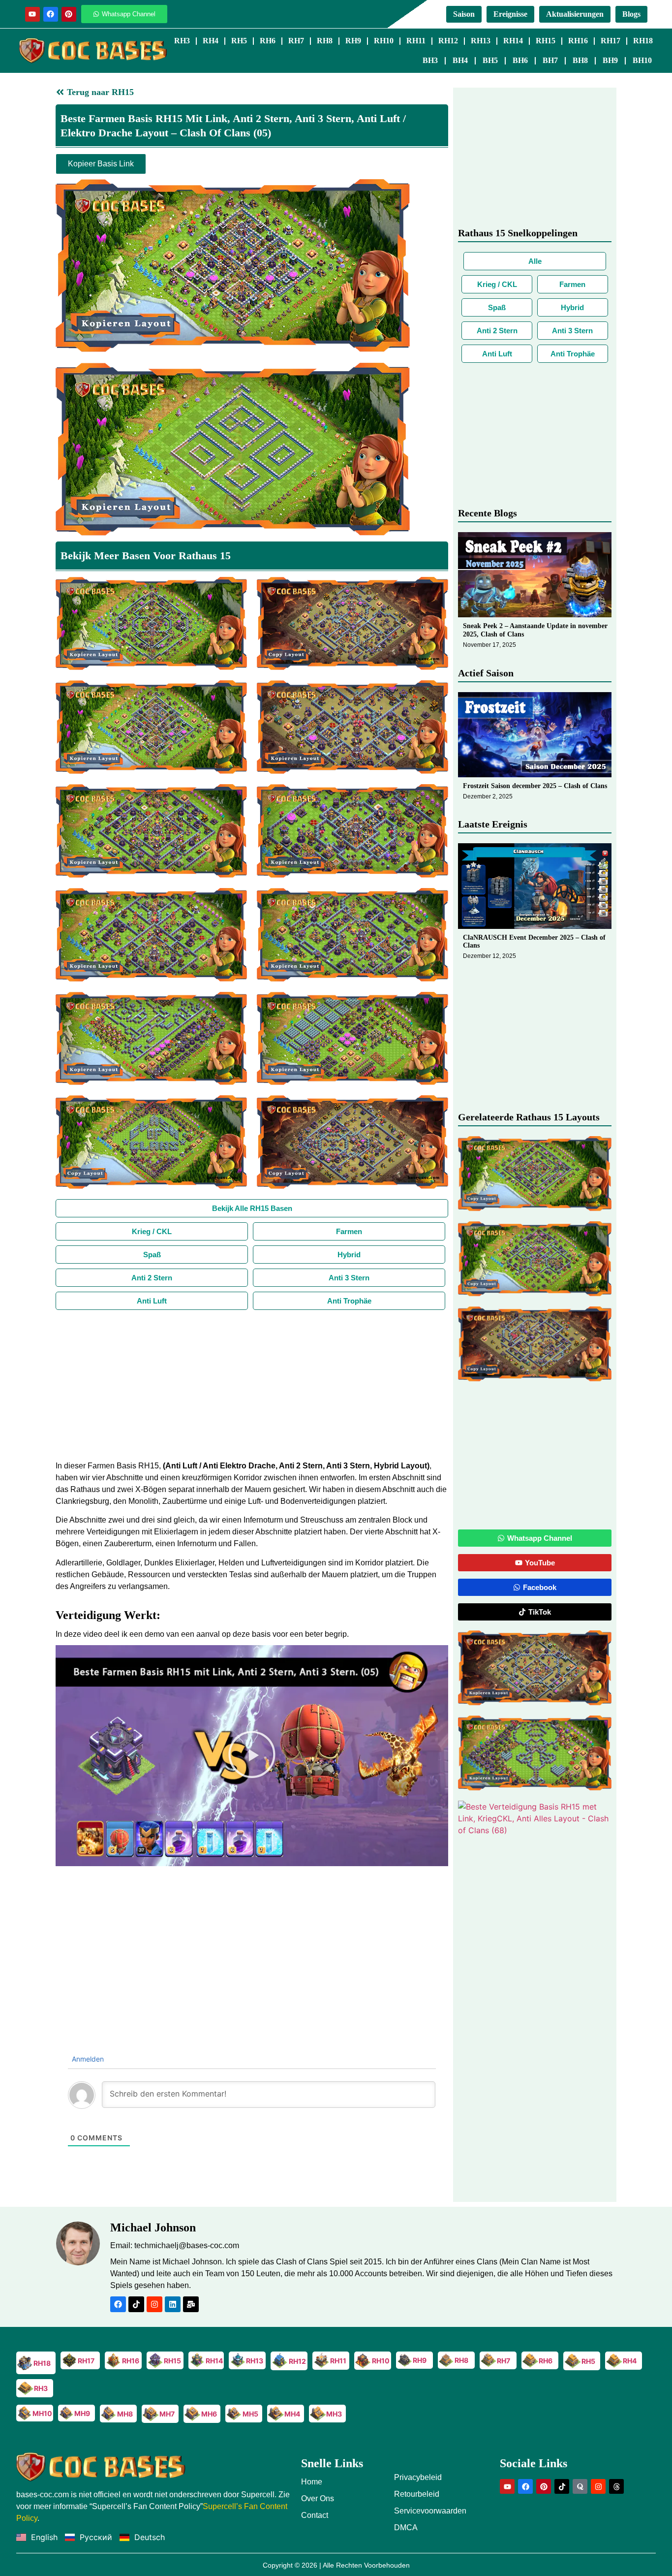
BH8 (580, 60)
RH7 (296, 41)
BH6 (520, 60)
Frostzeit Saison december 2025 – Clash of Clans (535, 786)
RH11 (416, 41)
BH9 (610, 60)
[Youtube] (32, 14)
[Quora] (580, 2486)
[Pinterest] (69, 14)
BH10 (642, 60)
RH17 (611, 41)
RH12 (448, 41)
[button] (252, 1756)
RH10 (384, 41)
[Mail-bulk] (191, 2304)
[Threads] (616, 2486)
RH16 (578, 41)
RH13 (481, 41)
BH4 (460, 60)
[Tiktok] (136, 2304)
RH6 (268, 41)
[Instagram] (154, 2304)
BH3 (430, 60)
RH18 (643, 41)
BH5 (490, 60)
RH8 (325, 41)
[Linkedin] (173, 2304)
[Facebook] (51, 14)
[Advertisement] (252, 1384)
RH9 (353, 41)
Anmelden (87, 2059)
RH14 (513, 41)
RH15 (546, 41)
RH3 (182, 41)
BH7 (550, 60)
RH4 (211, 41)
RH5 (239, 41)
